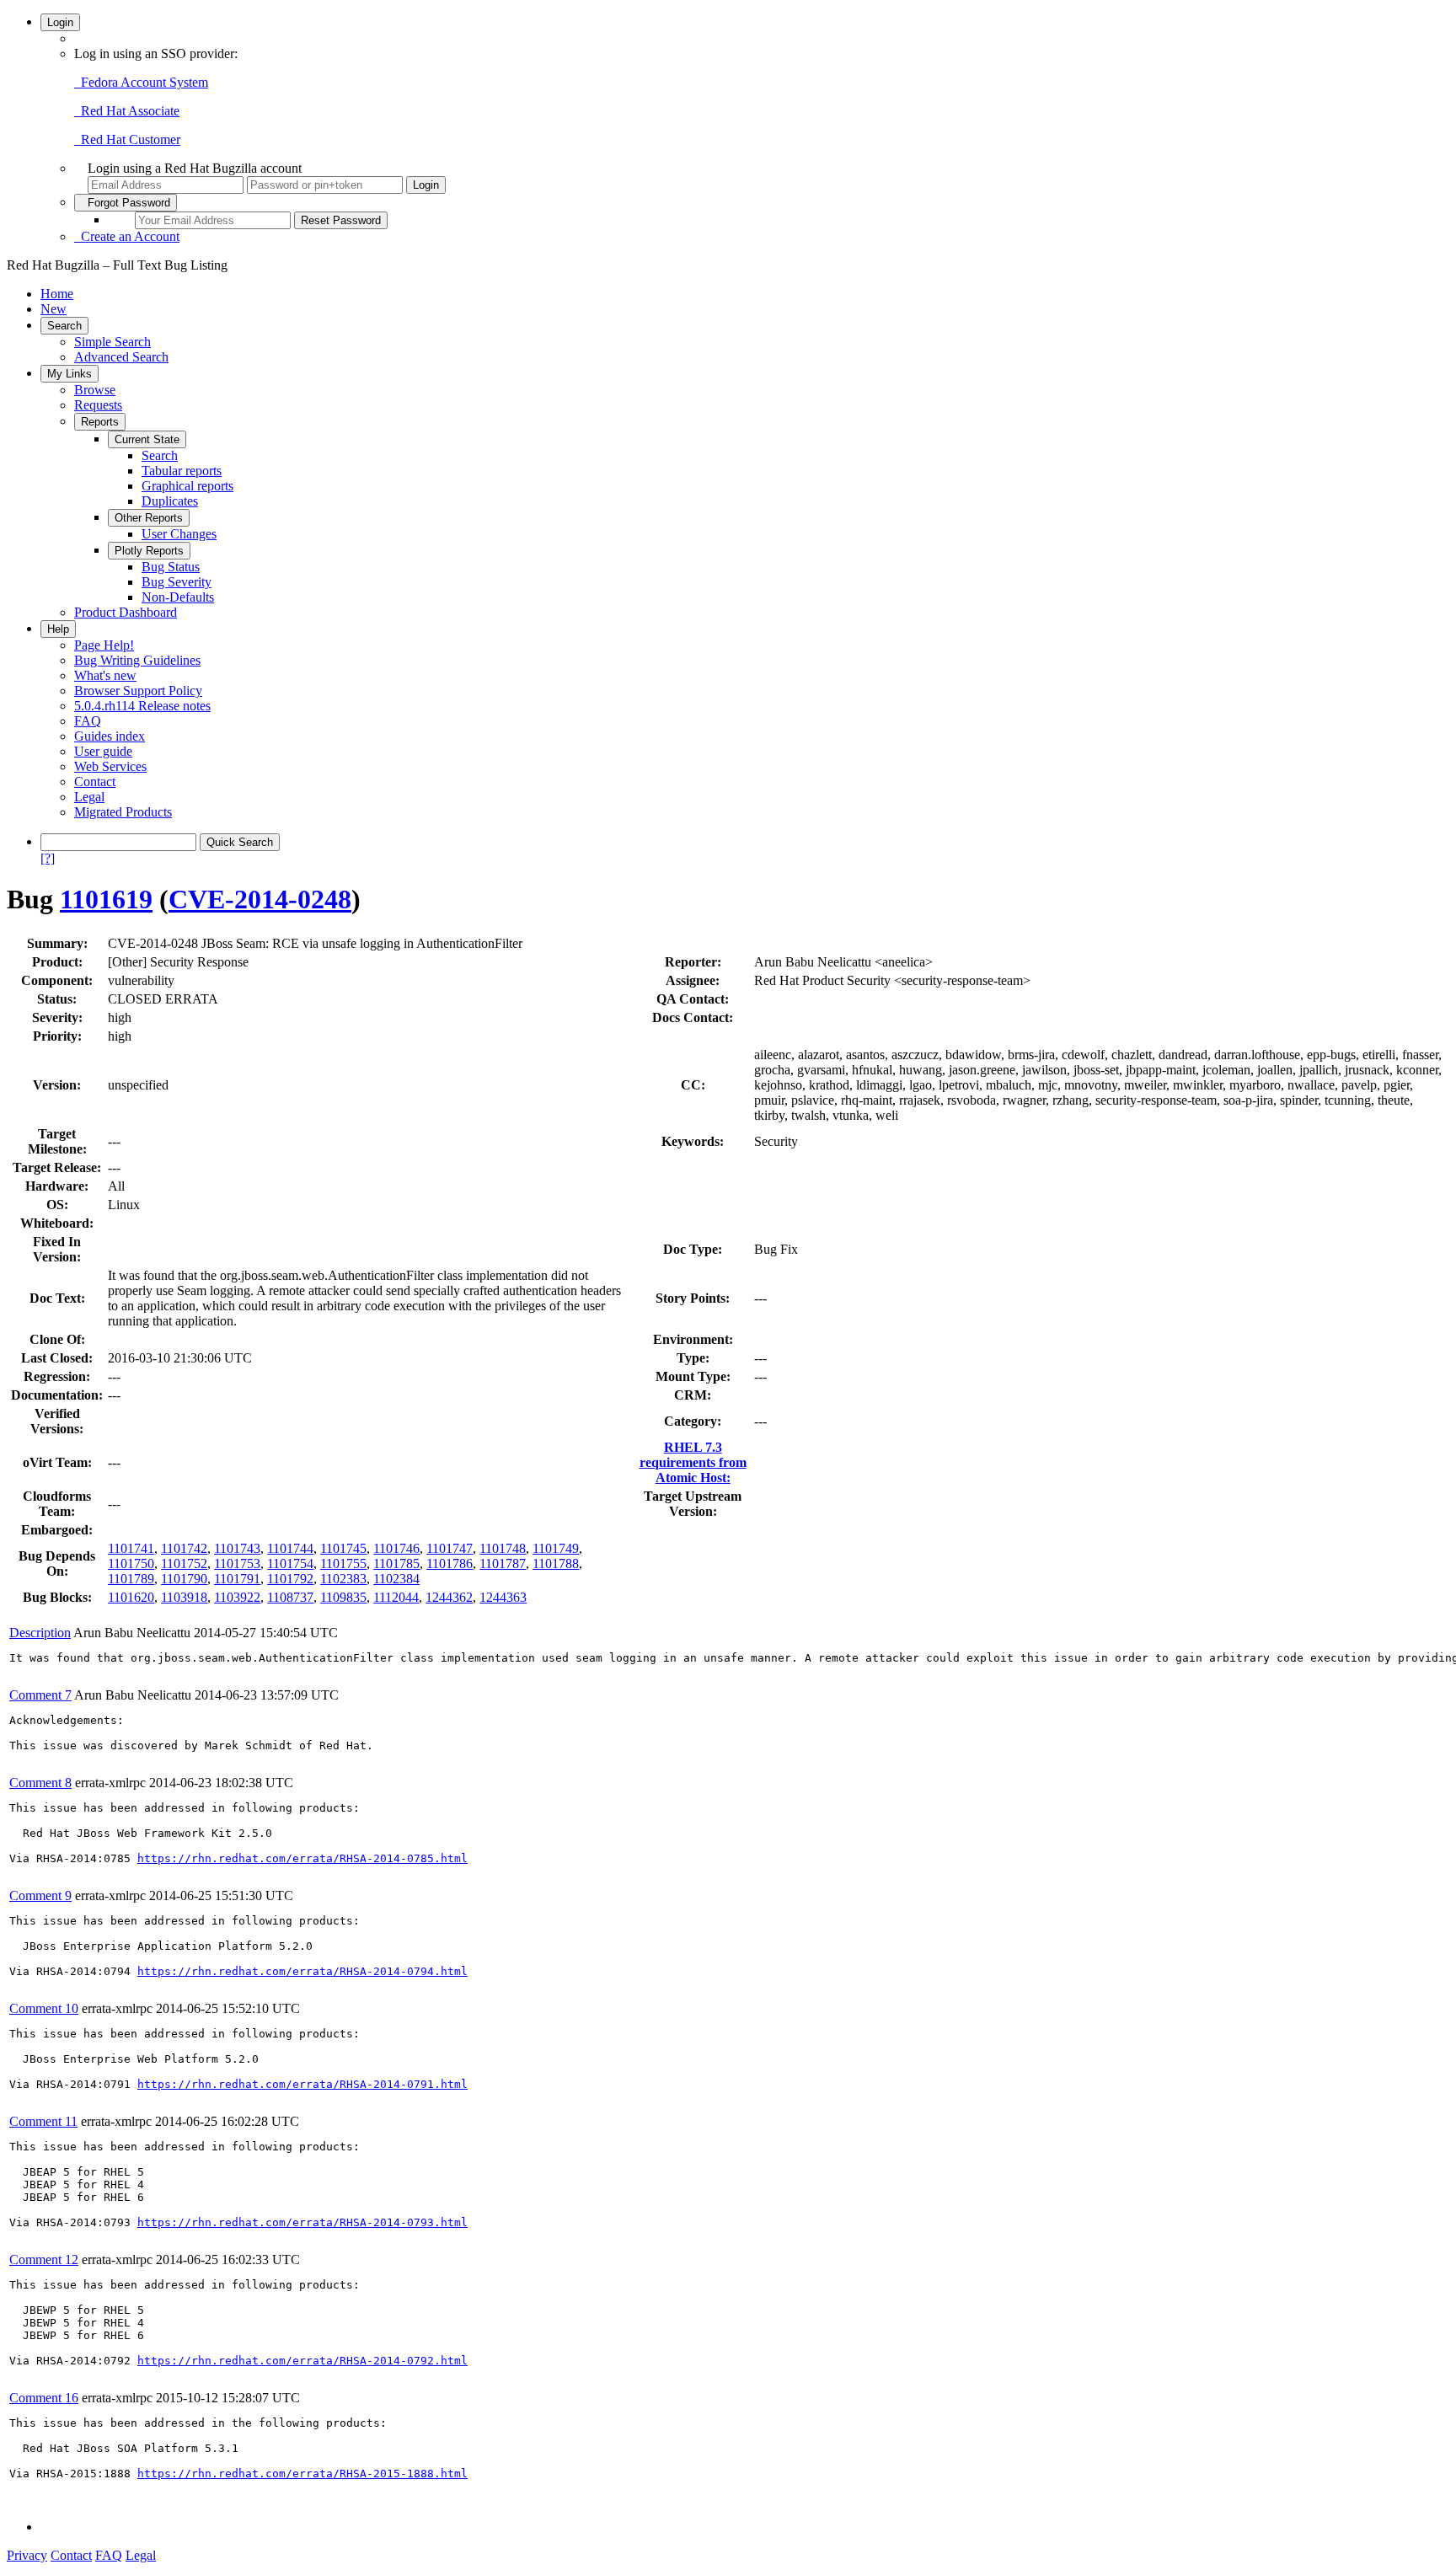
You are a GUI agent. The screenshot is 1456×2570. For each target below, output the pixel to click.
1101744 (290, 1548)
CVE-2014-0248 (260, 899)
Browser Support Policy (138, 691)
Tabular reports (182, 471)
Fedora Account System (141, 82)
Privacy (27, 2555)
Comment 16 (44, 2398)
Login (60, 22)
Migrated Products (123, 812)
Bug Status (171, 567)
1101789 (131, 1579)
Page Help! (104, 645)
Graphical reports (187, 486)
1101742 (184, 1548)
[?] (48, 858)
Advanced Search (121, 357)
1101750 (131, 1563)
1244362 (449, 1597)
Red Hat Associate (127, 111)
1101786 (450, 1563)
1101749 (556, 1548)
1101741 (131, 1548)
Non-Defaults (178, 597)
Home (57, 294)
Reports (100, 422)
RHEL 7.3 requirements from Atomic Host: (693, 1462)
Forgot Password (126, 203)
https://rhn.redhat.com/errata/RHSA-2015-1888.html (302, 2474)
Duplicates (170, 501)
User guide (103, 751)
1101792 (290, 1579)
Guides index (110, 736)
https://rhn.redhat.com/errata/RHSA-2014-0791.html (302, 2084)
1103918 (184, 1597)
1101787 (503, 1563)
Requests (98, 405)
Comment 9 (40, 1895)
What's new (105, 675)
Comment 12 (44, 2259)
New (54, 309)
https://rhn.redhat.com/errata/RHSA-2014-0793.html (302, 2222)
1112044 (396, 1597)
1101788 (556, 1563)
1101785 (396, 1563)
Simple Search (112, 342)
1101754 (290, 1563)
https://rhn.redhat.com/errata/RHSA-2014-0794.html (302, 1971)
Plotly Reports (149, 551)
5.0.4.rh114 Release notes (142, 706)
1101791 (237, 1579)
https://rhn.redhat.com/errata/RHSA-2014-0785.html (302, 1858)
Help (58, 629)
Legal (89, 797)
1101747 (450, 1548)
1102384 (396, 1579)
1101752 (184, 1563)
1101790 (184, 1579)
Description (40, 1633)
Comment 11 (43, 2121)
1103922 (237, 1597)
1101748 (503, 1548)
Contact (95, 782)
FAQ (88, 721)
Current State (147, 439)
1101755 (343, 1563)
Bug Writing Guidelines (137, 660)
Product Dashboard (126, 612)
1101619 (106, 899)
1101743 (237, 1548)
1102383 (343, 1579)
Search (64, 326)
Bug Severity (177, 582)
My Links (70, 374)
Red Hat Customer (127, 139)
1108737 (290, 1597)
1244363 (503, 1597)
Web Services (110, 766)
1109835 (343, 1597)
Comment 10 (44, 2008)
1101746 (396, 1548)
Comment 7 (40, 1695)
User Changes (179, 534)
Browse (95, 390)
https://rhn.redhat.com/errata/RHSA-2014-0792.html (302, 2361)
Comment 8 (40, 1783)
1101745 (343, 1548)
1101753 (237, 1563)
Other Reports (149, 518)
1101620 (131, 1597)
